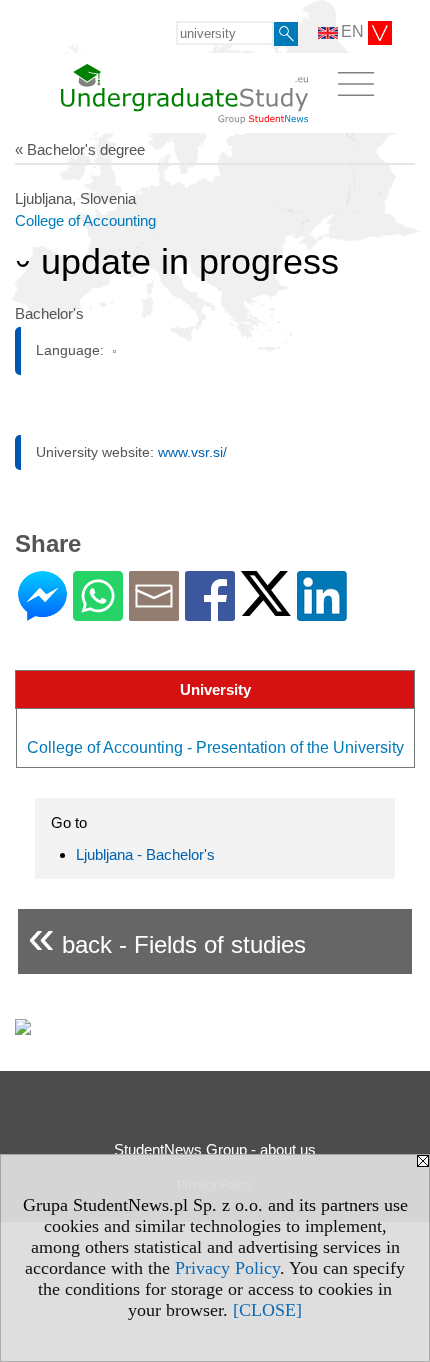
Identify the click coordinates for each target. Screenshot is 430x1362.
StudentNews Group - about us (215, 1149)
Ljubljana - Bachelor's (145, 854)
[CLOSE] (267, 1310)
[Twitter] (266, 607)
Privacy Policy (227, 1268)
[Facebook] (210, 612)
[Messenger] (42, 612)
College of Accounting (85, 220)
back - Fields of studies (167, 936)
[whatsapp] (98, 612)
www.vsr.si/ (192, 452)
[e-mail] (154, 612)
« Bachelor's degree (80, 149)
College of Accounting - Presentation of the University (215, 747)
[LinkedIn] (322, 612)
